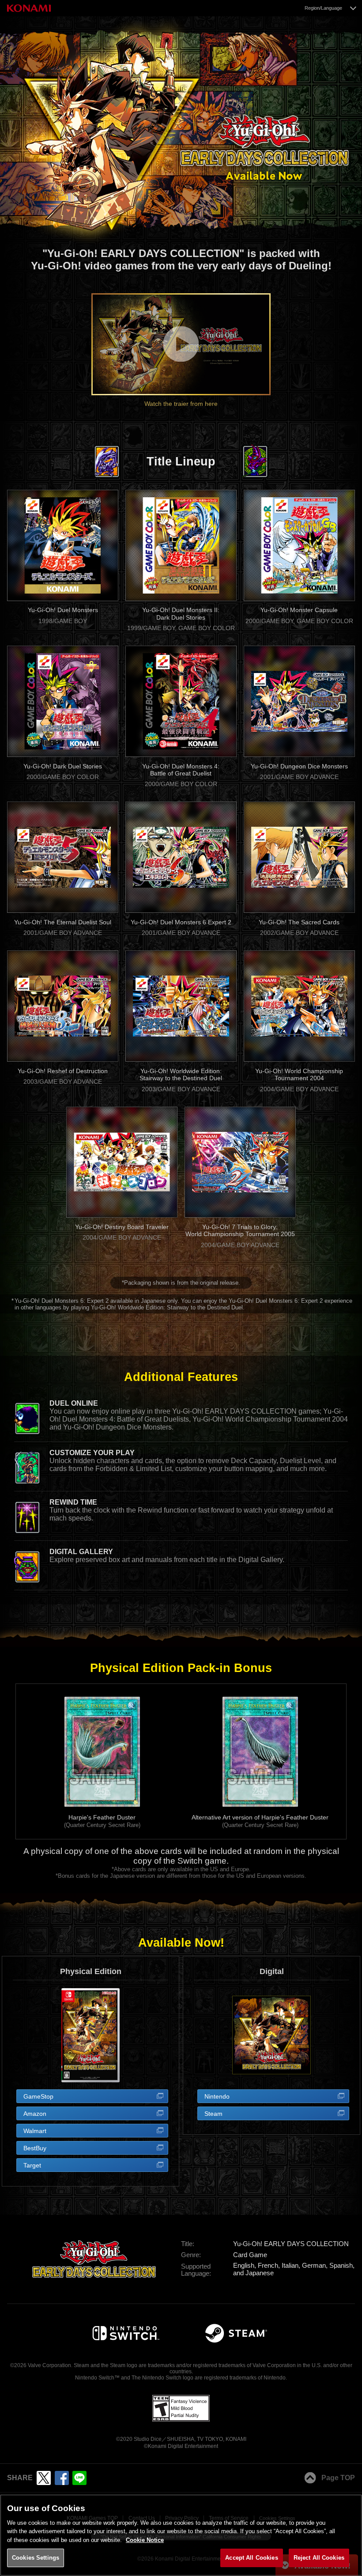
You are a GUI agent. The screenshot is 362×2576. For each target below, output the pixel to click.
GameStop (38, 2096)
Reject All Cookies (319, 2558)
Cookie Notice (145, 2540)
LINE (79, 2478)
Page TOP (338, 2478)
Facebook (62, 2478)
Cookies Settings (36, 2558)
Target (32, 2165)
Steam (213, 2114)
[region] (181, 2535)
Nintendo (217, 2096)
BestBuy (35, 2148)
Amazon (35, 2114)
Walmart (35, 2131)
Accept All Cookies (251, 2558)
